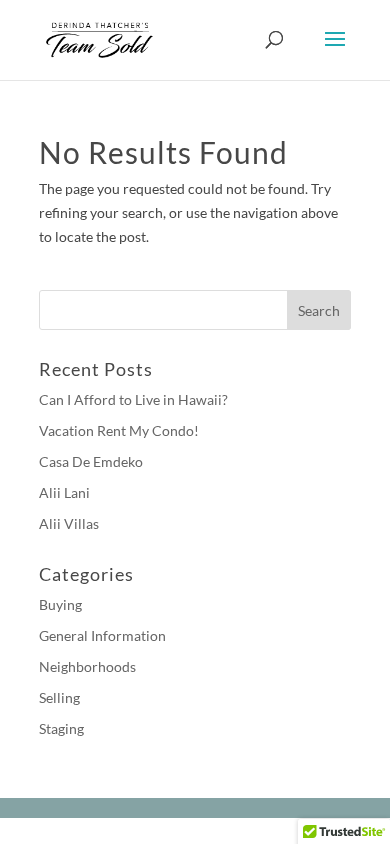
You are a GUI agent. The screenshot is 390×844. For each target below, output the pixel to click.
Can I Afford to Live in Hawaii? (133, 399)
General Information (102, 635)
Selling (59, 697)
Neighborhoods (87, 666)
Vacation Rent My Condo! (119, 430)
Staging (61, 728)
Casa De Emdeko (91, 461)
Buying (60, 604)
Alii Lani (64, 492)
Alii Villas (69, 523)
